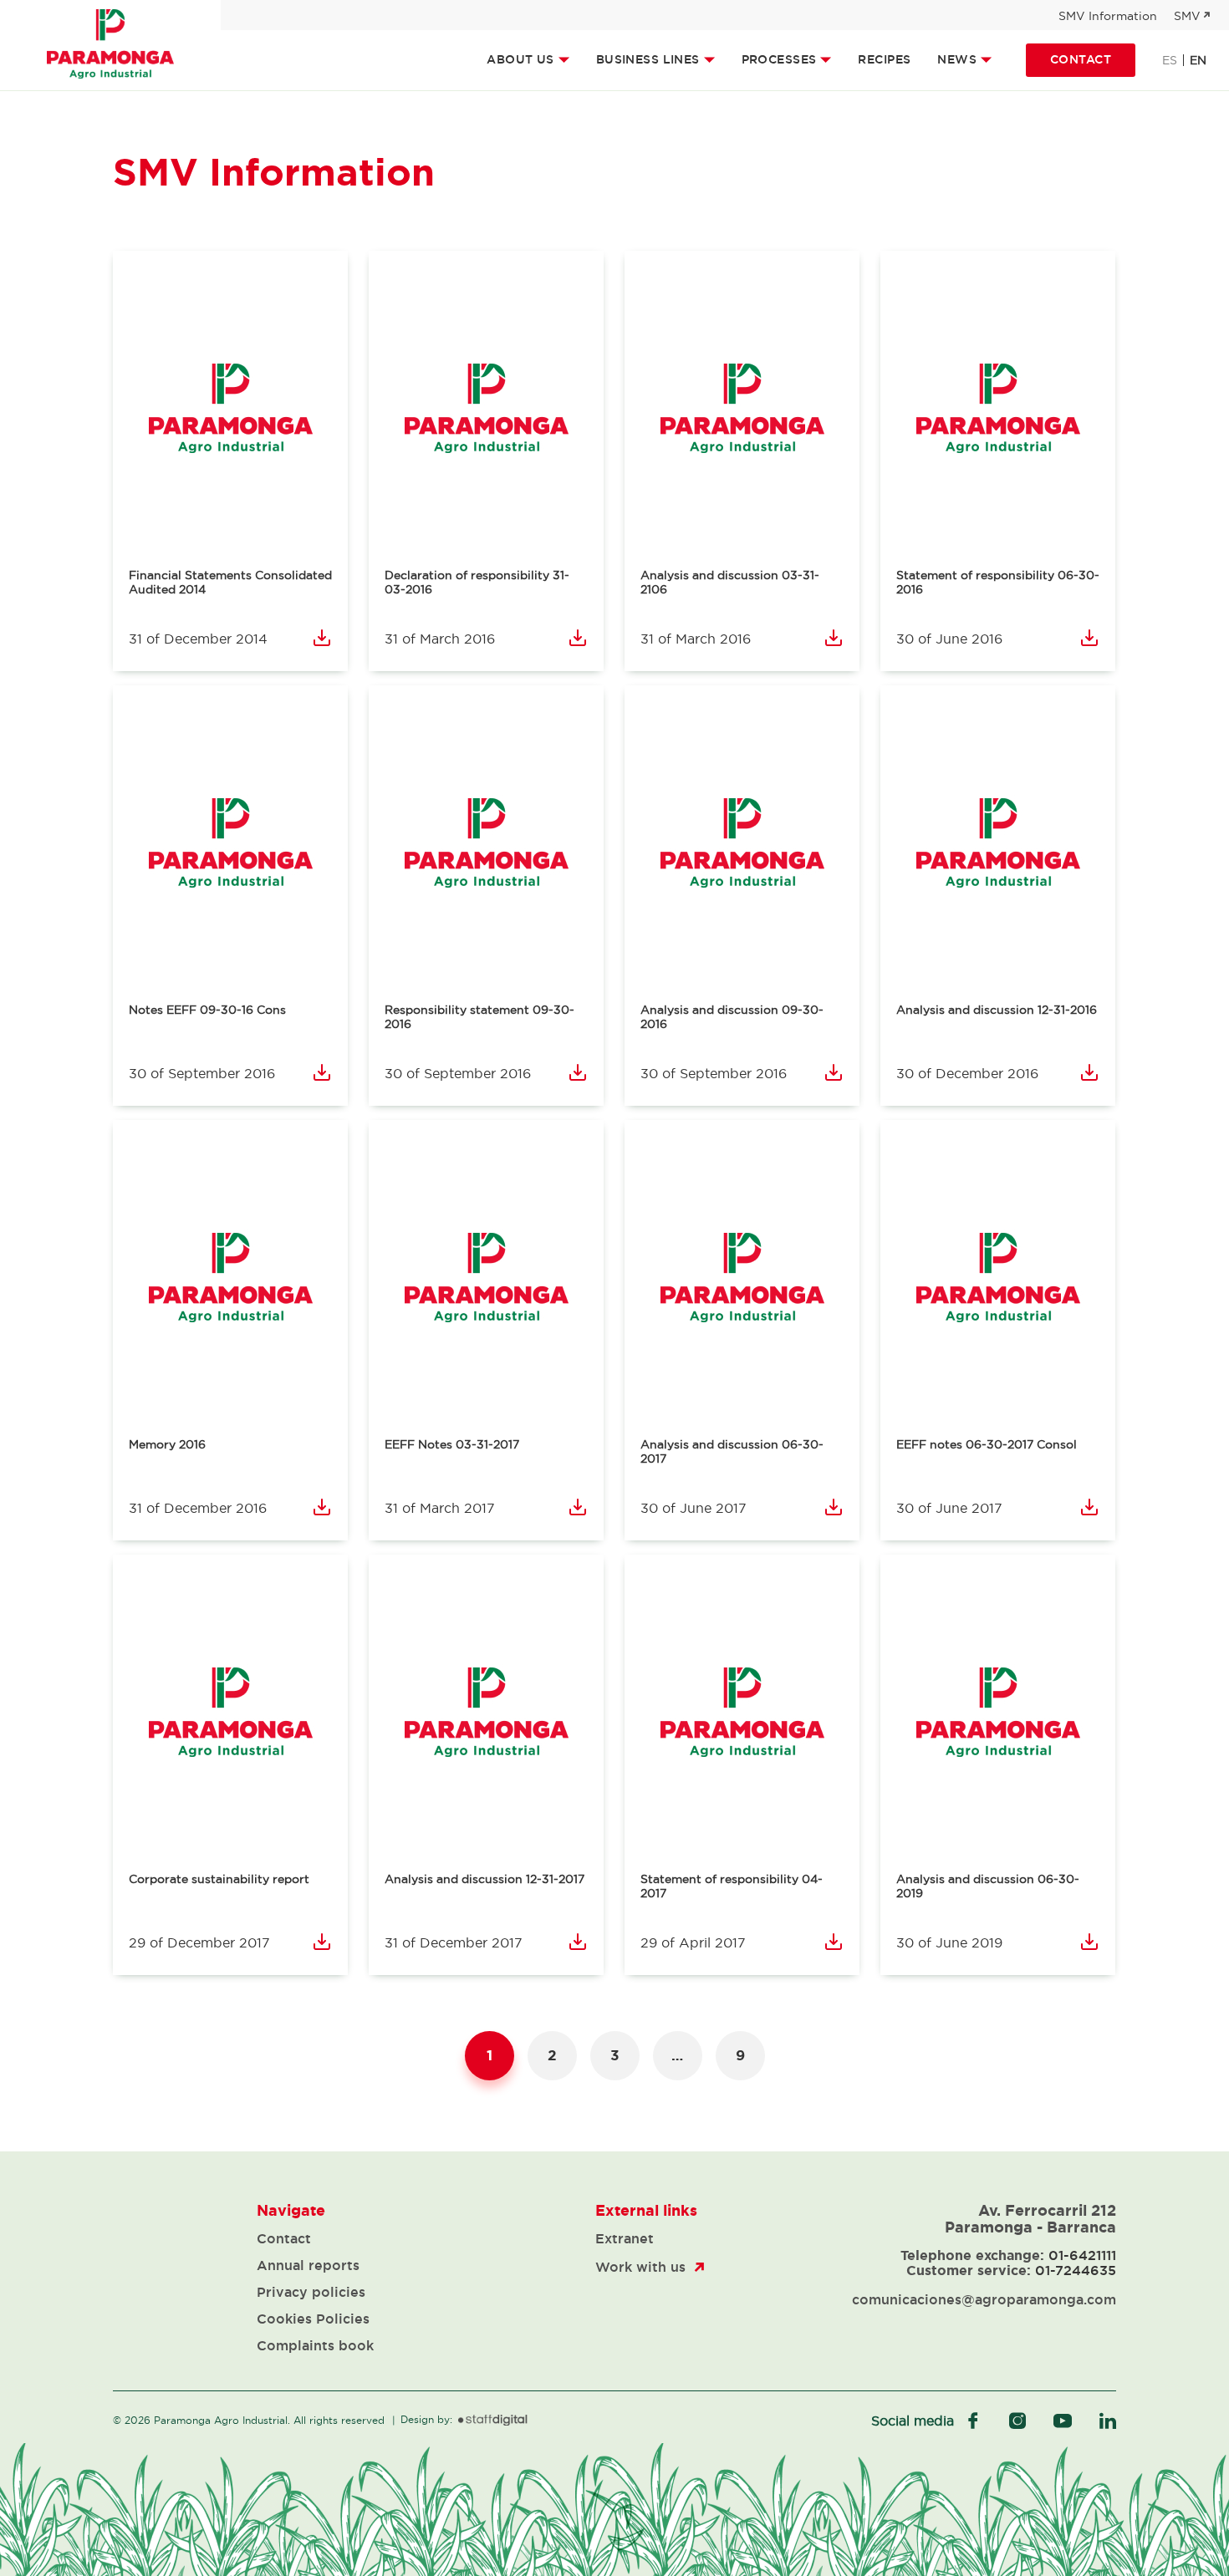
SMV (1187, 16)
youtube (1063, 2421)
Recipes (884, 59)
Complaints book (315, 2345)
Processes (779, 59)
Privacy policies (311, 2292)
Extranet (625, 2238)
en (1198, 60)
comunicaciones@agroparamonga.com (984, 2299)
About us (520, 59)
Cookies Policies (313, 2319)
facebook (973, 2421)
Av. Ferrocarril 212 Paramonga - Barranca (1030, 2218)
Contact (1081, 59)
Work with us (640, 2267)
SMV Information (1108, 16)
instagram (1017, 2421)
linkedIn (1108, 2421)
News (957, 59)
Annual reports (308, 2265)
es (1170, 60)
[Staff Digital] (493, 2421)
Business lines (648, 59)
